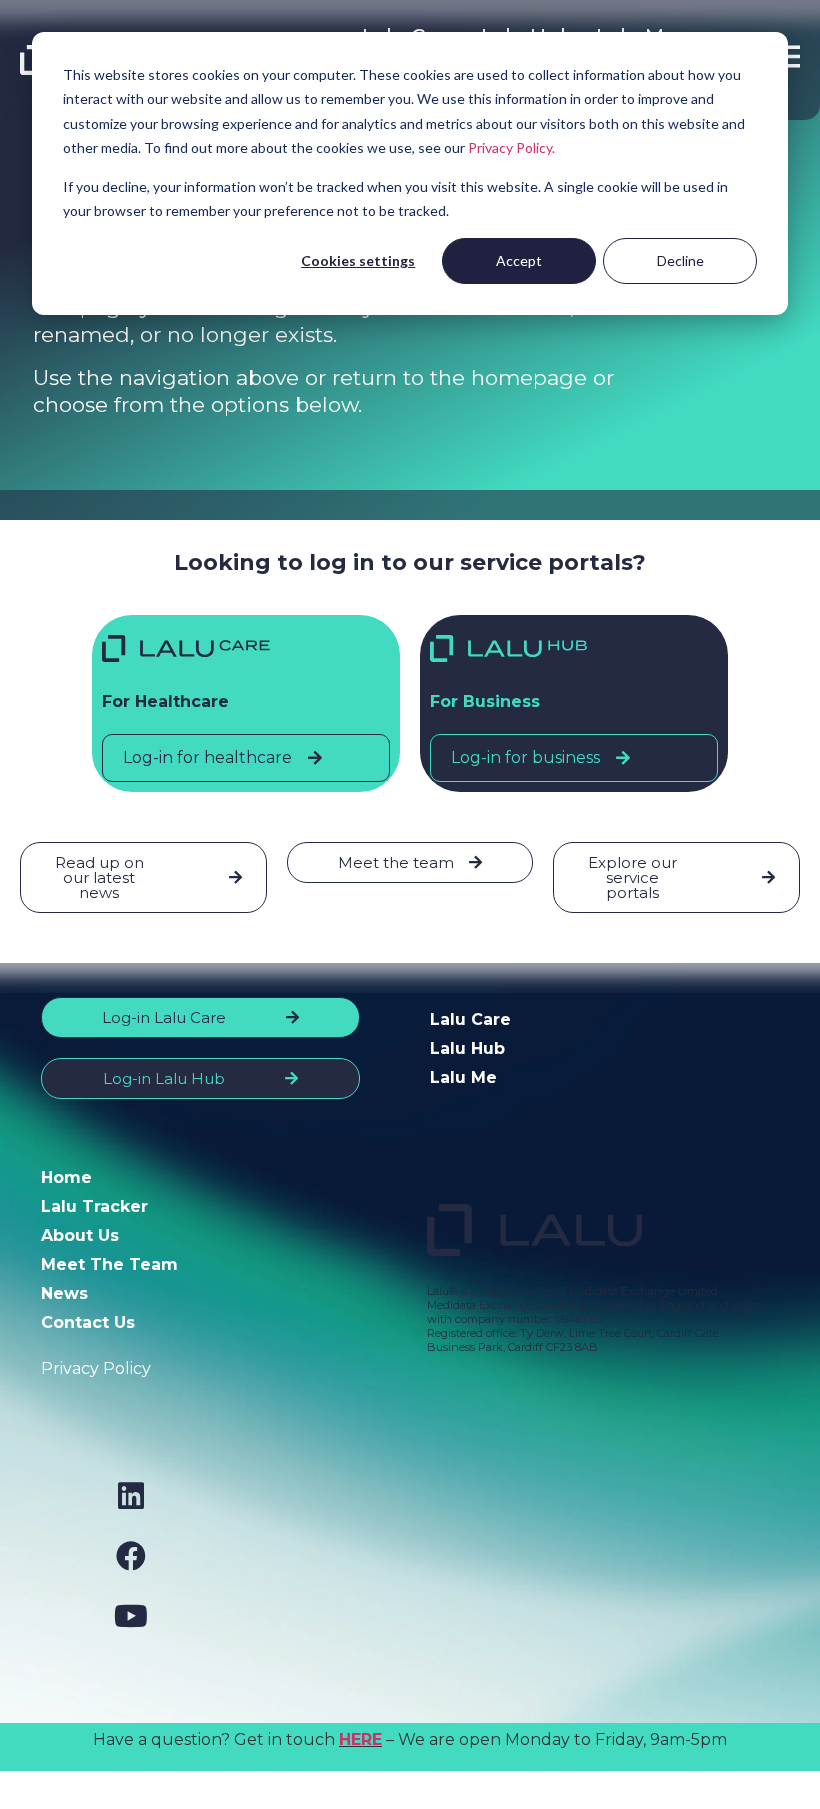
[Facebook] (131, 1556)
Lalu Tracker (94, 1206)
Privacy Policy (96, 1368)
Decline (680, 260)
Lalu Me (463, 1077)
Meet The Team (109, 1264)
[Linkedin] (131, 1496)
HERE (360, 1739)
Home (66, 1177)
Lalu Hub (467, 1048)
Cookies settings (358, 260)
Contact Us (88, 1322)
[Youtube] (131, 1616)
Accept (519, 260)
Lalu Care (470, 1019)
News (64, 1293)
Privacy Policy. (511, 147)
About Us (80, 1235)
